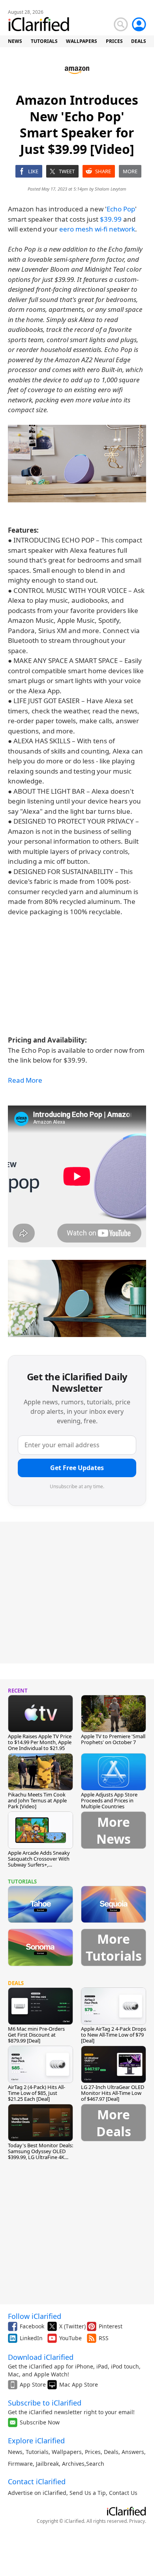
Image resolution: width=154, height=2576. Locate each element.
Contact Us (123, 2493)
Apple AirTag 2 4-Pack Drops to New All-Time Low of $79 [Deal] (114, 2035)
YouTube (70, 2338)
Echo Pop (121, 209)
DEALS (139, 41)
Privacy (137, 2521)
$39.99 (111, 219)
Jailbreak (47, 2464)
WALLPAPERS (82, 41)
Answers (133, 2452)
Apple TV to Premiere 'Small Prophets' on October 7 (113, 1739)
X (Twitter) (72, 2326)
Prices (93, 2452)
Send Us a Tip (88, 2493)
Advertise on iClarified (37, 2493)
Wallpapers (67, 2452)
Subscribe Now (40, 2422)
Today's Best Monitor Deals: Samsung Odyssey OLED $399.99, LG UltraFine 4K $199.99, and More (40, 2154)
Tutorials (37, 2452)
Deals (111, 2452)
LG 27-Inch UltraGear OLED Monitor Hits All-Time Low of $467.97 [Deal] (113, 2093)
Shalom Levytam (111, 189)
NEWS (15, 41)
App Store (33, 2384)
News (15, 2452)
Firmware (20, 2464)
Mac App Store (79, 2384)
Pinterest (111, 2326)
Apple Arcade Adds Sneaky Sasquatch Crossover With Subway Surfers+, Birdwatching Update (39, 1862)
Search (95, 2464)
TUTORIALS (44, 41)
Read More (25, 1080)
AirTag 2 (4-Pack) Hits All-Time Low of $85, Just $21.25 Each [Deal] (37, 2093)
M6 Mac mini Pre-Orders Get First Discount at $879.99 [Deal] (36, 2035)
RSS (104, 2338)
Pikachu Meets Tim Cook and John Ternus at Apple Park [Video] (37, 1800)
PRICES (114, 41)
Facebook (32, 2326)
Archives (73, 2464)
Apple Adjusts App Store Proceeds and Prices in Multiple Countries (109, 1800)
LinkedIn (31, 2338)
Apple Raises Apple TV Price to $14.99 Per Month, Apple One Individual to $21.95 (40, 1742)
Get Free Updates (77, 1468)
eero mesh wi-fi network (97, 229)
